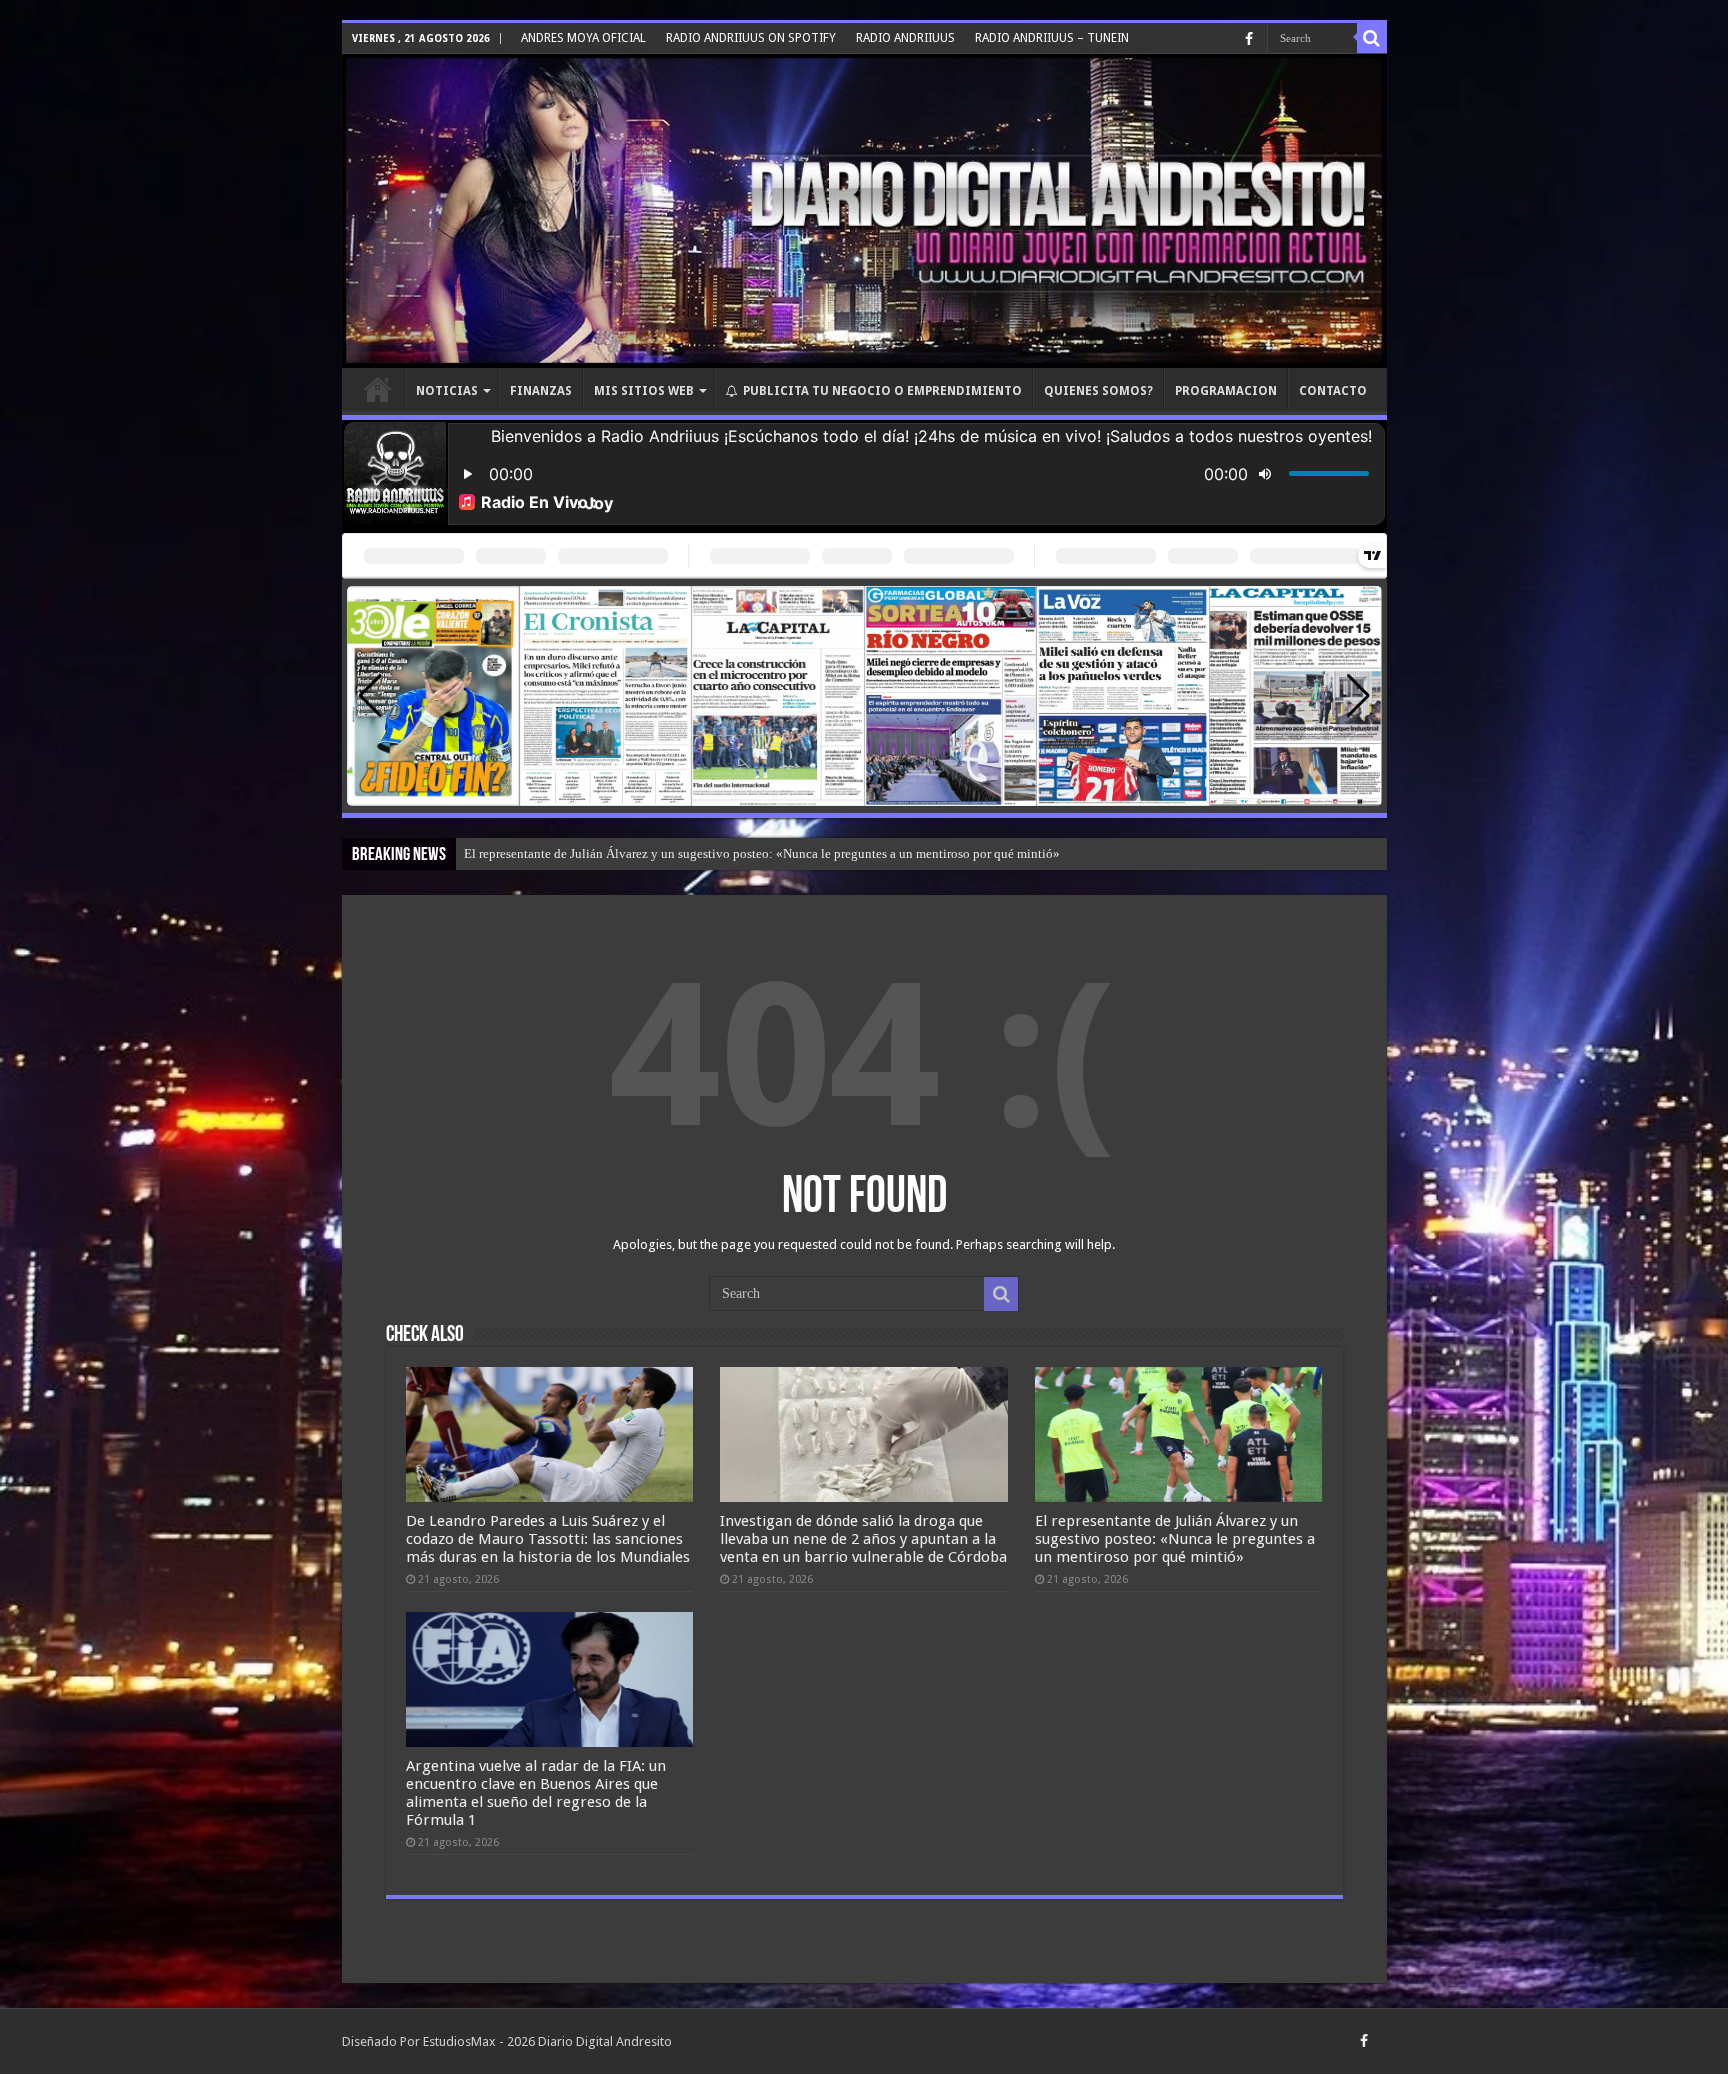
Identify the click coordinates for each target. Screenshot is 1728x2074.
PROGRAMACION (1226, 391)
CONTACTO (1333, 391)
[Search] (1372, 38)
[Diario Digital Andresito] (864, 211)
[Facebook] (1249, 39)
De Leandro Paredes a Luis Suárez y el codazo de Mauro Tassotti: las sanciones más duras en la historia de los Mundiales (548, 1539)
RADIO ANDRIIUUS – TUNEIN (1052, 38)
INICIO (378, 389)
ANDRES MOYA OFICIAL (583, 38)
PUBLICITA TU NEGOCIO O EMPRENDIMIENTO (882, 391)
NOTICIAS (447, 391)
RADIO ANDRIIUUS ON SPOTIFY (751, 38)
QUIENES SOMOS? (1098, 391)
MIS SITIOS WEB (644, 391)
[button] (1358, 696)
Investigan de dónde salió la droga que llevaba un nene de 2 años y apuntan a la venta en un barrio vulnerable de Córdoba (863, 1539)
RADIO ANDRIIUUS (905, 38)
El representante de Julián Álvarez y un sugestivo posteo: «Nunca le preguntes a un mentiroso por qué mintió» (762, 853)
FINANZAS (541, 391)
